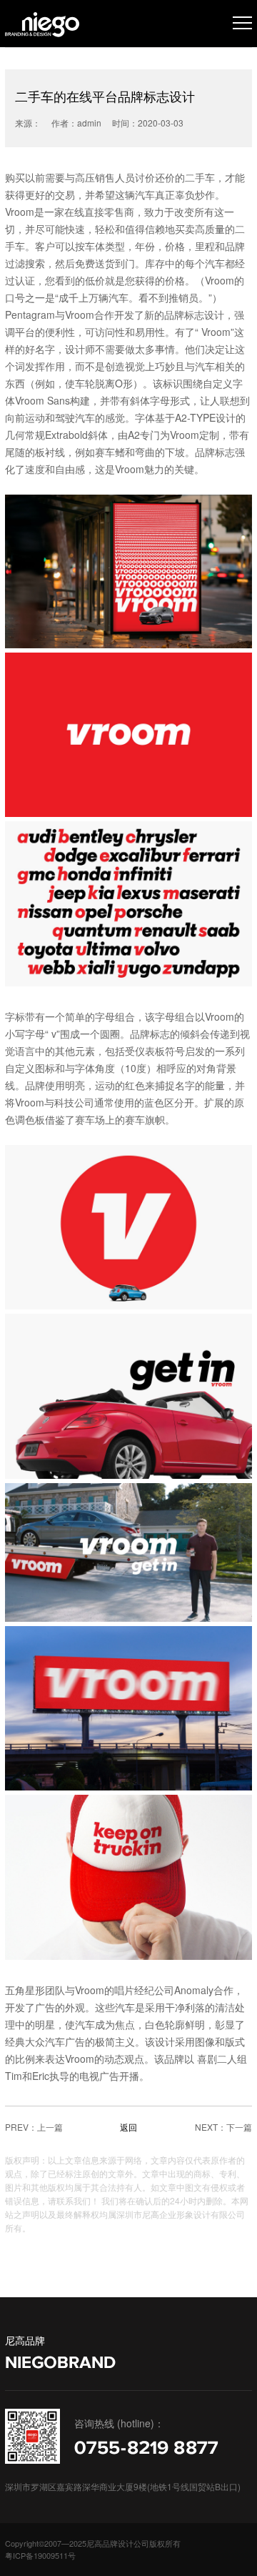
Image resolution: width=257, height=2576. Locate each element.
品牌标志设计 (194, 314)
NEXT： (211, 2127)
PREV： (21, 2127)
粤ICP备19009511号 (40, 2555)
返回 (128, 2127)
